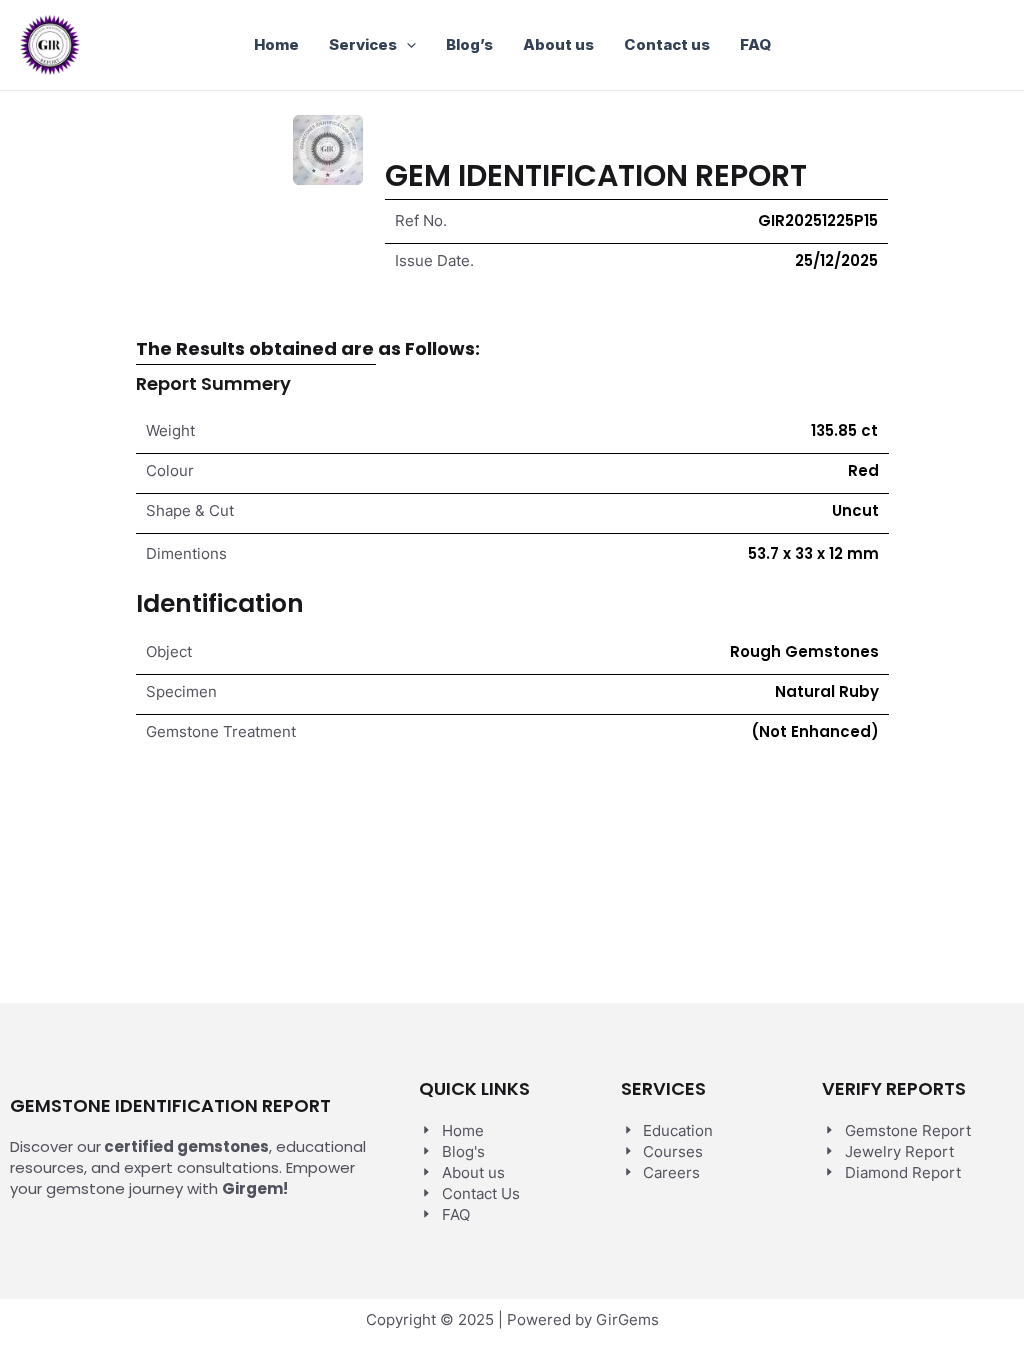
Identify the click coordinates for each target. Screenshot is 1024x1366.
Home (276, 44)
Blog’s (469, 44)
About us (558, 44)
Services (363, 44)
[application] (406, 45)
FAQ (755, 44)
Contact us (667, 44)
